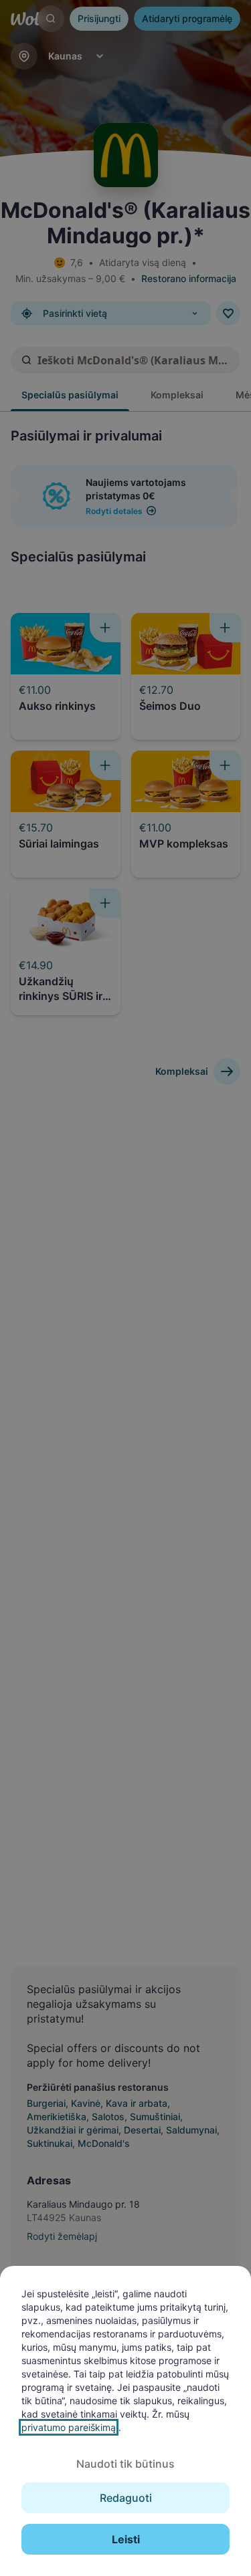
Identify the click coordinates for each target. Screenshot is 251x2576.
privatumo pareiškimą (69, 2427)
